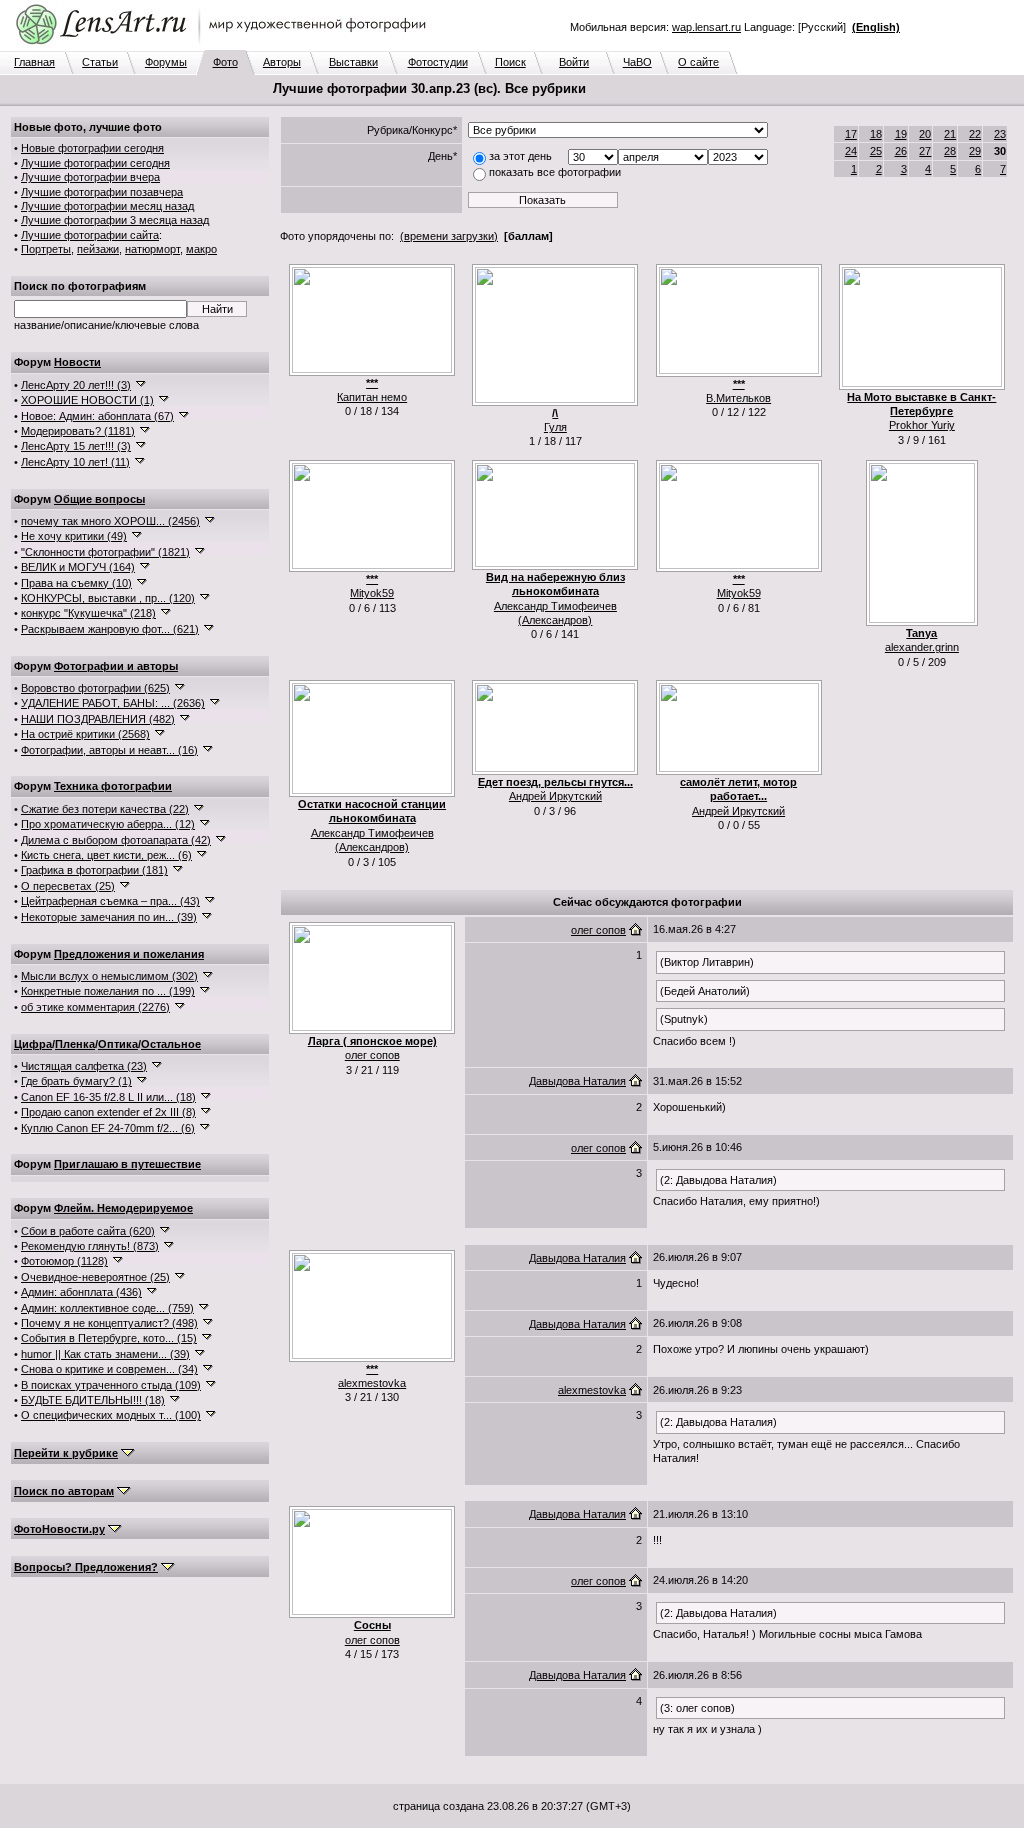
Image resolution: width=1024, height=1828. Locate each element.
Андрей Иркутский (555, 796)
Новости (77, 362)
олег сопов (372, 1055)
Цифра (33, 1044)
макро (201, 249)
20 (925, 134)
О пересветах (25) (68, 886)
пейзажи (98, 249)
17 (851, 134)
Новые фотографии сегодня (92, 148)
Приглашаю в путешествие (127, 1164)
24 (851, 151)
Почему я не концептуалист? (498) (109, 1323)
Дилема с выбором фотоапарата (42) (116, 840)
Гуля (555, 427)
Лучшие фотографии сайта (90, 235)
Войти (574, 62)
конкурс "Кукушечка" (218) (88, 613)
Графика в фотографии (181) (94, 870)
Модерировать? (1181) (78, 431)
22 (975, 134)
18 (876, 134)
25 (876, 151)
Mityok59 (372, 593)
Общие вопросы (99, 499)
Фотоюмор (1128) (64, 1261)
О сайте (698, 62)
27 (925, 151)
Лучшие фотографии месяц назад (107, 206)
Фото (225, 62)
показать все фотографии (555, 172)
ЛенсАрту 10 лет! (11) (75, 462)
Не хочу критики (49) (74, 536)
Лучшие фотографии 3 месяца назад (115, 220)
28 (950, 151)
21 (950, 134)
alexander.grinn (922, 647)
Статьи (100, 62)
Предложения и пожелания (129, 954)
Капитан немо (372, 397)
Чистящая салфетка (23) (84, 1066)
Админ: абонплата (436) (81, 1292)
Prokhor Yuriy (922, 425)
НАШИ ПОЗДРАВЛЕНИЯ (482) (98, 719)
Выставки (353, 62)
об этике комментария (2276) (95, 1007)
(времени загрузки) (449, 236)
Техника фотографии (113, 786)
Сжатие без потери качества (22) (105, 809)
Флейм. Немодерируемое (123, 1208)
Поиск (510, 62)
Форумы (166, 62)
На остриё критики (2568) (85, 734)
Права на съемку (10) (76, 583)
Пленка (75, 1044)
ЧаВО (637, 62)
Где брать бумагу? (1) (76, 1081)
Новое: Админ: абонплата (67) (97, 416)
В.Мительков (738, 398)
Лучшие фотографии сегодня (95, 163)
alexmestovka (372, 1383)
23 (1000, 134)
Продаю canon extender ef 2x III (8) (108, 1112)
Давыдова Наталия (577, 1081)
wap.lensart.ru (706, 27)
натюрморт (152, 249)
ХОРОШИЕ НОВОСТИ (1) (87, 400)
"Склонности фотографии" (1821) (105, 552)
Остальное (171, 1044)
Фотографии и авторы (116, 666)
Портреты (46, 249)
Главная (34, 62)
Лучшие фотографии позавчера (102, 192)
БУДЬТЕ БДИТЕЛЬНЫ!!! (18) (93, 1400)
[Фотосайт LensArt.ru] (225, 46)
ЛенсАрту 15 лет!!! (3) (76, 446)
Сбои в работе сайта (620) (88, 1231)
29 (975, 151)
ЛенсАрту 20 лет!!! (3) (76, 385)
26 (901, 151)
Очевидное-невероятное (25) (95, 1277)
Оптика (118, 1044)
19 (901, 134)
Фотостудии (438, 62)
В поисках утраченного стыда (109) (111, 1385)
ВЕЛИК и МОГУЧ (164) (78, 567)
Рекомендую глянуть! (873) (90, 1246)
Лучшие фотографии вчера (90, 177)
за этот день (520, 156)
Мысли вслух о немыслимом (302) (109, 976)
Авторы (282, 62)
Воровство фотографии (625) (95, 688)
